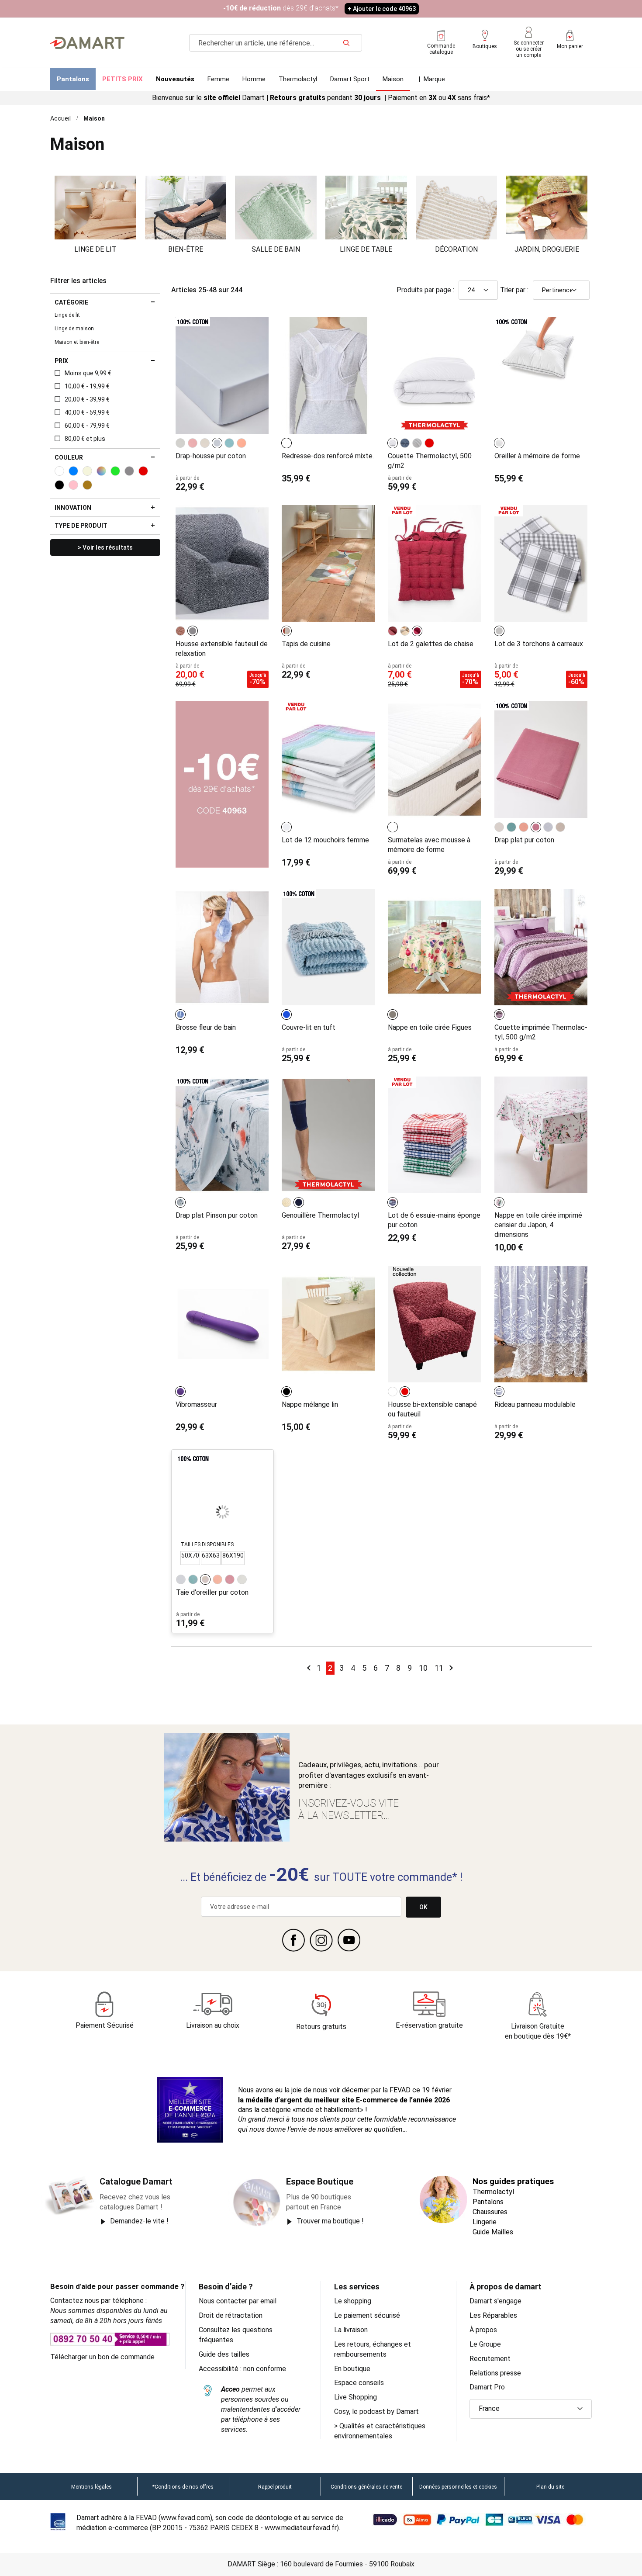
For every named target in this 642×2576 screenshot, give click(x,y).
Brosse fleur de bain (206, 1027)
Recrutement (490, 2359)
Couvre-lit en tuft (309, 1027)
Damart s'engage (495, 2301)
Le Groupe (485, 2344)
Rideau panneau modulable (535, 1404)
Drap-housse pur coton (211, 456)
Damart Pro (487, 2387)
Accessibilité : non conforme (242, 2369)
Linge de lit (67, 315)
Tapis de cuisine (306, 644)
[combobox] (276, 43)
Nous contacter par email (238, 2301)
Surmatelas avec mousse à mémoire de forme (429, 845)
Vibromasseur (196, 1404)
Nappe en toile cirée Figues (430, 1027)
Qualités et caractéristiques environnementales (380, 2431)
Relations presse (495, 2373)
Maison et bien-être (77, 342)
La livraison (351, 2330)
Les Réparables (493, 2315)
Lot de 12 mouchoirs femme (325, 840)
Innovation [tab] (73, 508)
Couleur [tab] (69, 457)
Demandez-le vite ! (139, 2221)
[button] (531, 2409)
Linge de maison (74, 329)
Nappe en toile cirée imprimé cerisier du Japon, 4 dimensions (538, 1225)
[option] (180, 443)
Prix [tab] (61, 361)
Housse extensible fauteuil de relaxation (222, 649)
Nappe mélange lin (310, 1404)
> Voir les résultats (105, 547)
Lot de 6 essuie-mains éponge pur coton (434, 1220)
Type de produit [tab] (81, 526)
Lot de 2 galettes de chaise (431, 644)
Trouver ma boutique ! (330, 2221)
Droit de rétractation (231, 2315)
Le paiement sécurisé (367, 2315)
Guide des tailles (224, 2354)
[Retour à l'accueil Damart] (87, 43)
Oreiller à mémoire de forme (537, 456)
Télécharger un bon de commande (102, 2357)
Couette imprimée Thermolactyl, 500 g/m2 (541, 1032)
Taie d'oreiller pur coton (212, 1592)
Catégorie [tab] (71, 302)
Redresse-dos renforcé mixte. (328, 456)
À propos (483, 2330)
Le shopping (353, 2301)
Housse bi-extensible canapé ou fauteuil (432, 1409)
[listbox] (212, 443)
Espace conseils (359, 2383)
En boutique (352, 2369)
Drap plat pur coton (524, 840)
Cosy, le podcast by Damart (376, 2412)
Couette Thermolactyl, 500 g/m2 (430, 461)
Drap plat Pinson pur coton (217, 1215)
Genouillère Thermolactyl (320, 1215)
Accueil (60, 118)
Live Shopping (356, 2397)
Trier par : (514, 290)
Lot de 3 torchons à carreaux (539, 644)
